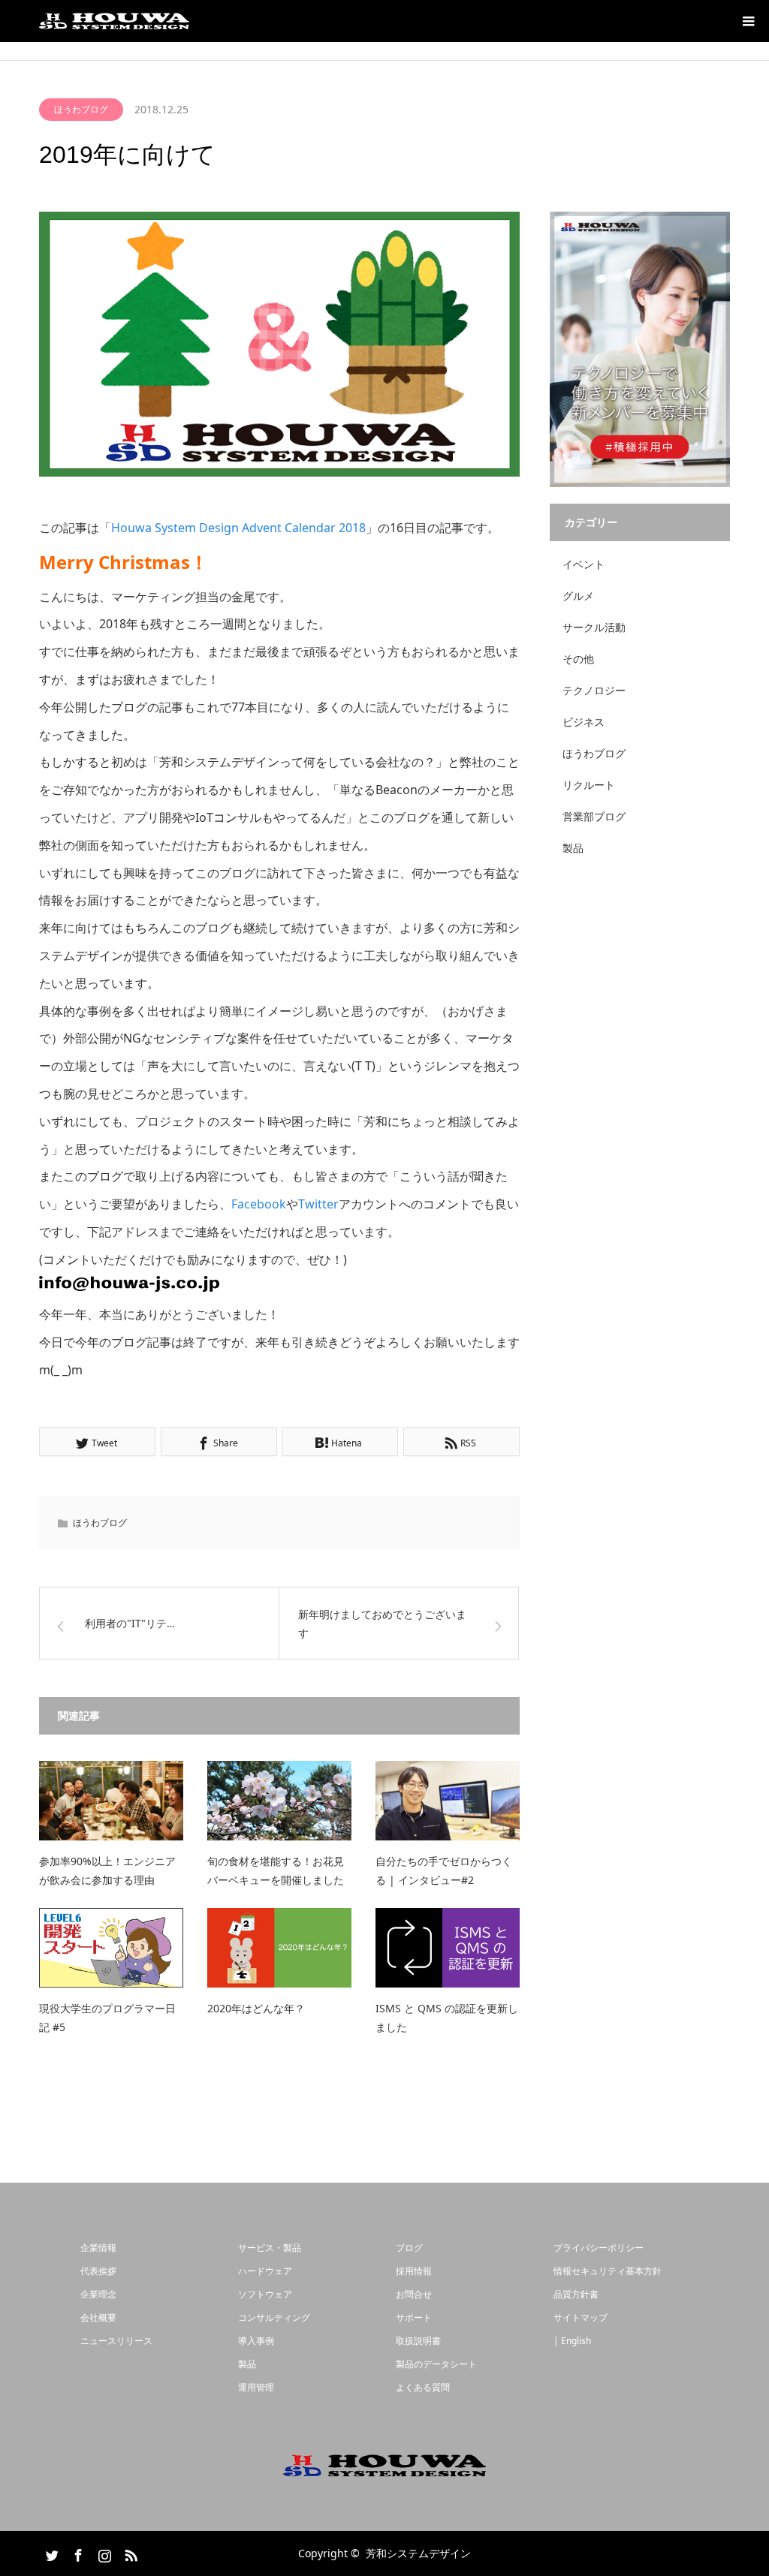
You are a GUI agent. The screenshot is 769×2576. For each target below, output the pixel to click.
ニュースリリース (116, 2341)
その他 (578, 659)
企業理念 (98, 2294)
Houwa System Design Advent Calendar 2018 (238, 528)
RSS (129, 2553)
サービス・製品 (270, 2248)
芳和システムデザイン (418, 2553)
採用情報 (414, 2271)
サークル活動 (594, 627)
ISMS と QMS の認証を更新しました (447, 2018)
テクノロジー (594, 690)
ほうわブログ (81, 109)
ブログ (409, 2248)
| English (572, 2341)
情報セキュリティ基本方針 (608, 2271)
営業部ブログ (594, 816)
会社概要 (98, 2317)
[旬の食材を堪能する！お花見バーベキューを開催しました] (279, 1801)
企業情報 (98, 2248)
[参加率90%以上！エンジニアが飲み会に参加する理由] (111, 1801)
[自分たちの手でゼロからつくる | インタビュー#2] (448, 1801)
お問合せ (414, 2294)
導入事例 (256, 2341)
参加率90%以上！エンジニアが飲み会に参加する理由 (107, 1870)
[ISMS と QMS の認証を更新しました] (448, 1948)
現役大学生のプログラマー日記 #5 (107, 2018)
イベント (584, 564)
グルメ (578, 596)
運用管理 (256, 2387)
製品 (573, 848)
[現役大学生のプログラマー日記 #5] (111, 1948)
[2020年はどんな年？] (279, 1948)
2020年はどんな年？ (256, 2008)
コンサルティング (274, 2317)
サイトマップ (581, 2317)
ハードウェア (265, 2271)
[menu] (748, 21)
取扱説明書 (418, 2341)
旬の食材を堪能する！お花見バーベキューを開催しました (276, 1870)
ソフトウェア (265, 2294)
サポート (414, 2317)
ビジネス (584, 722)
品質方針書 (576, 2294)
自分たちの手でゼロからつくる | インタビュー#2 (444, 1870)
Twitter (318, 1204)
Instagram (103, 2553)
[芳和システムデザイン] (114, 21)
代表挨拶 (98, 2271)
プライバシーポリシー (599, 2248)
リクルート (589, 785)
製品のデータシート (436, 2364)
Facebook (259, 1204)
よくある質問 (423, 2387)
